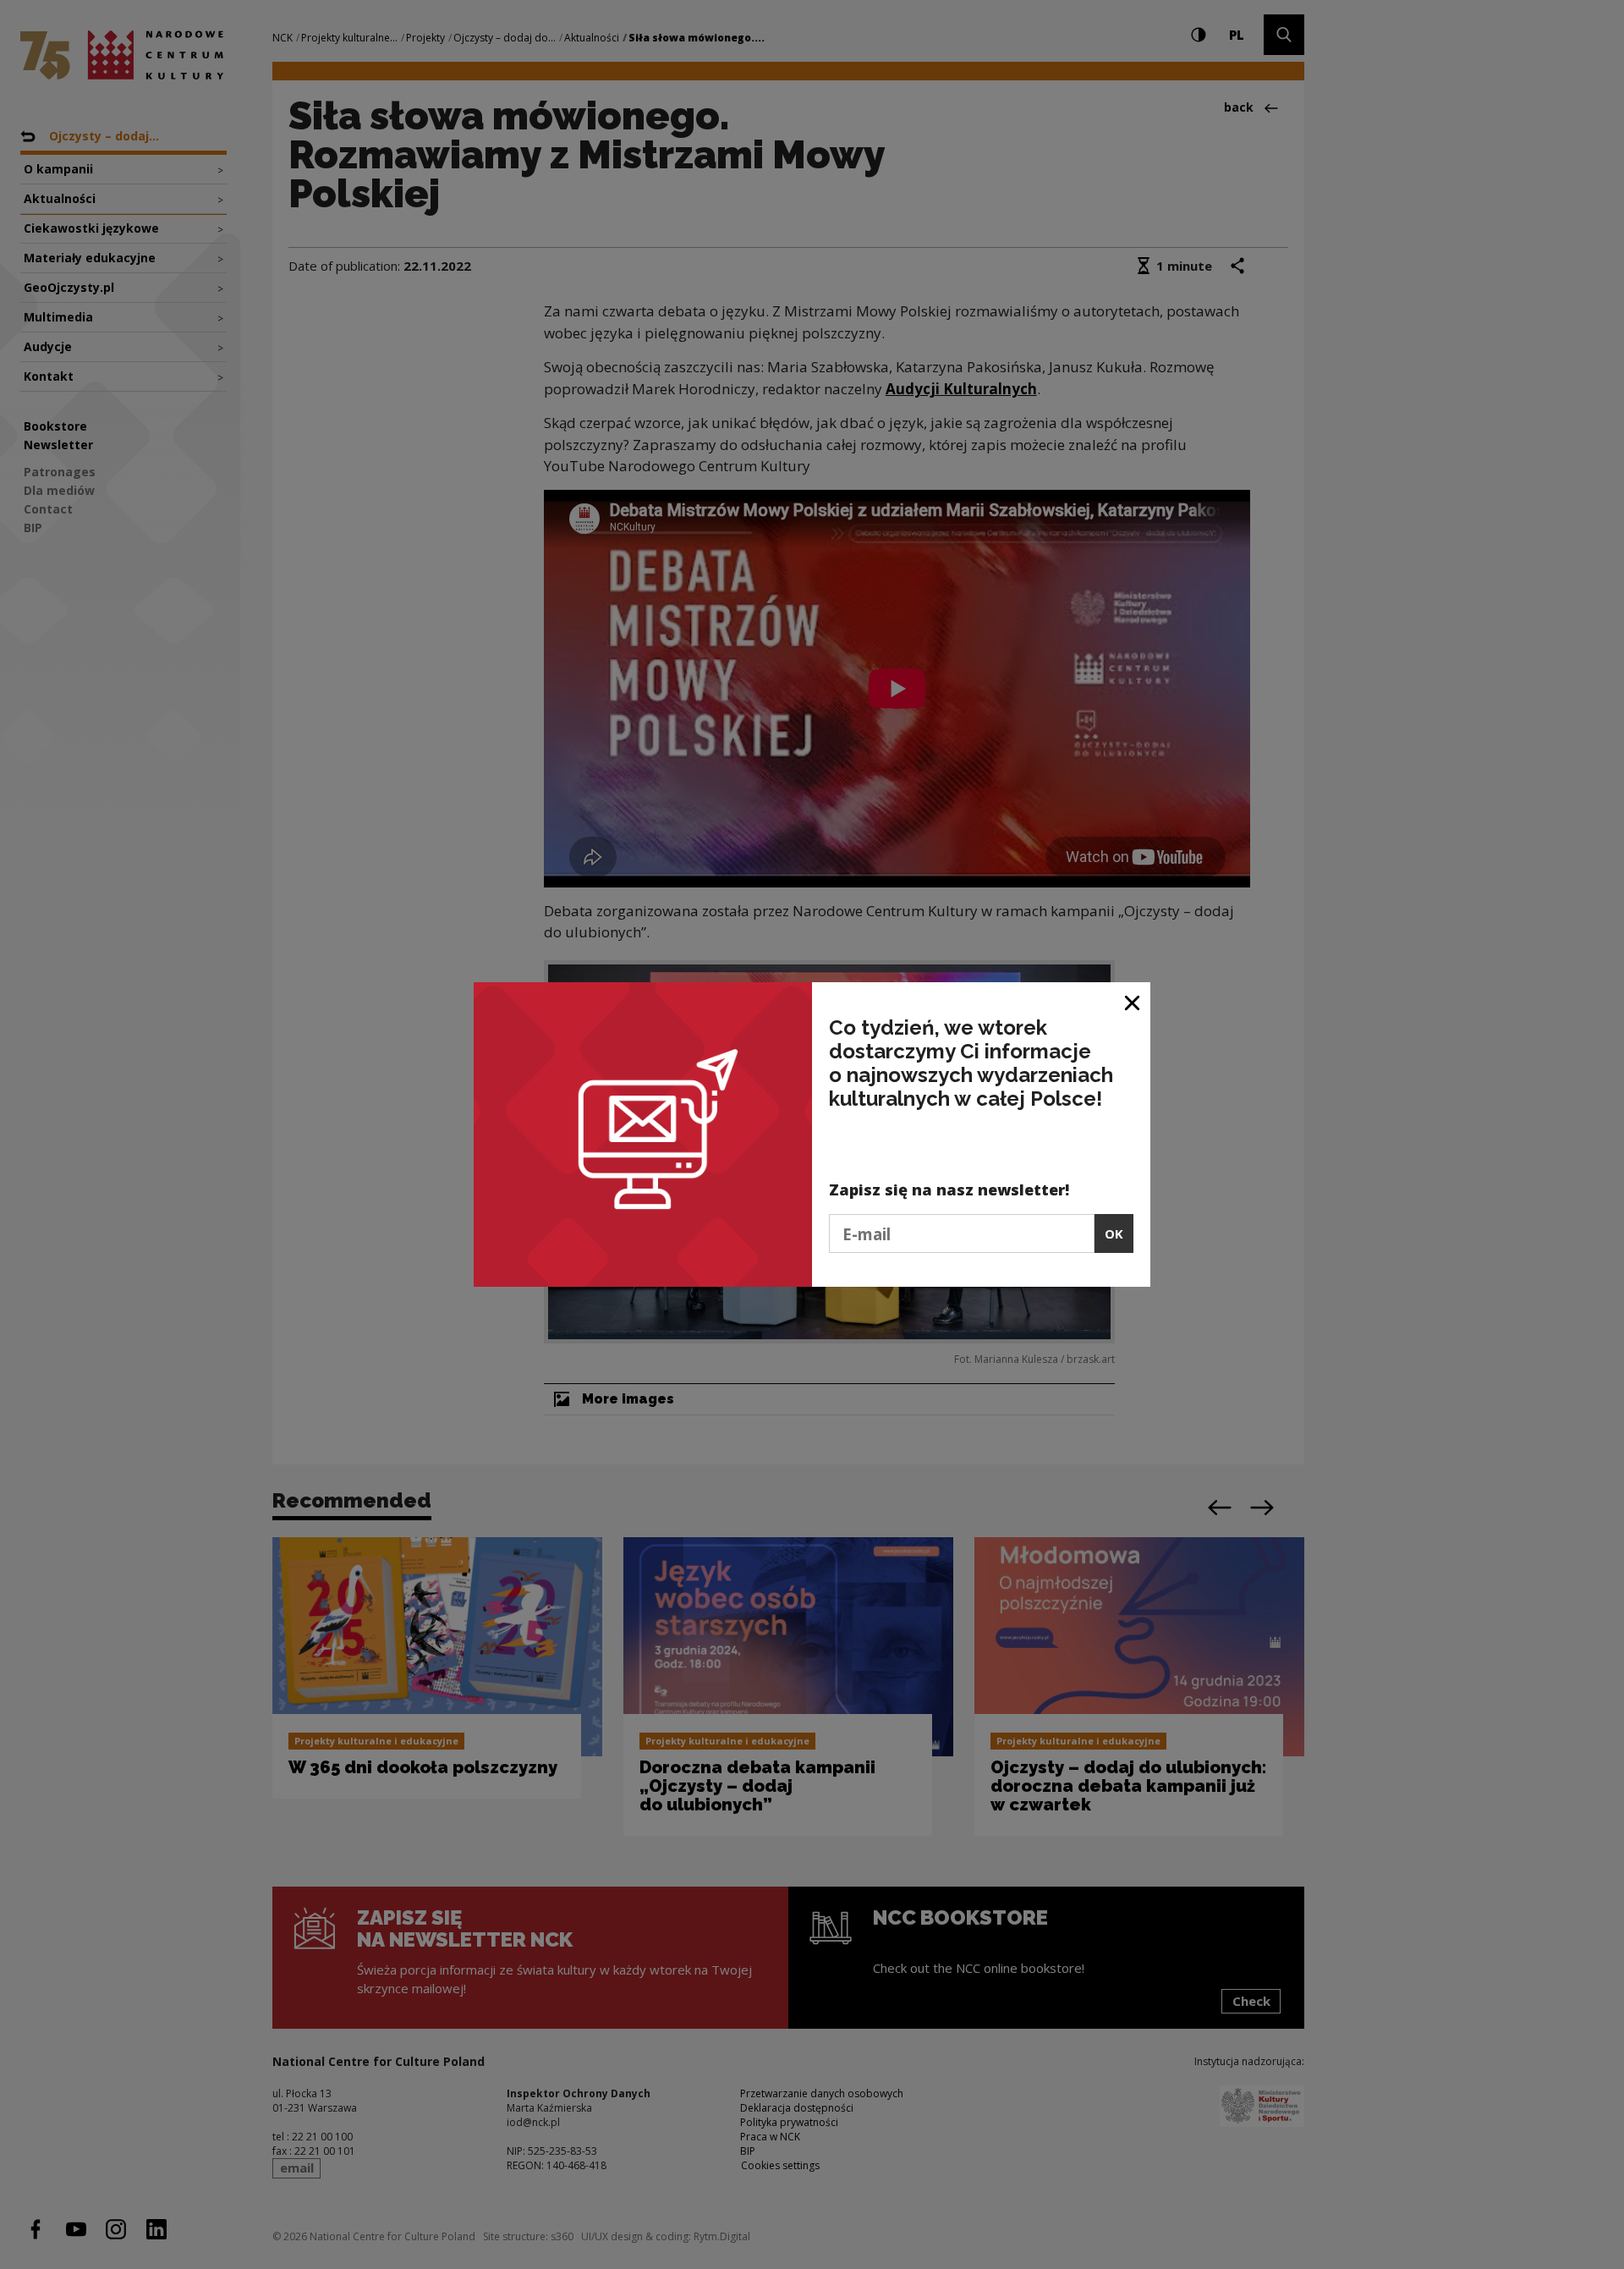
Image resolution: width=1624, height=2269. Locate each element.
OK (1114, 1233)
